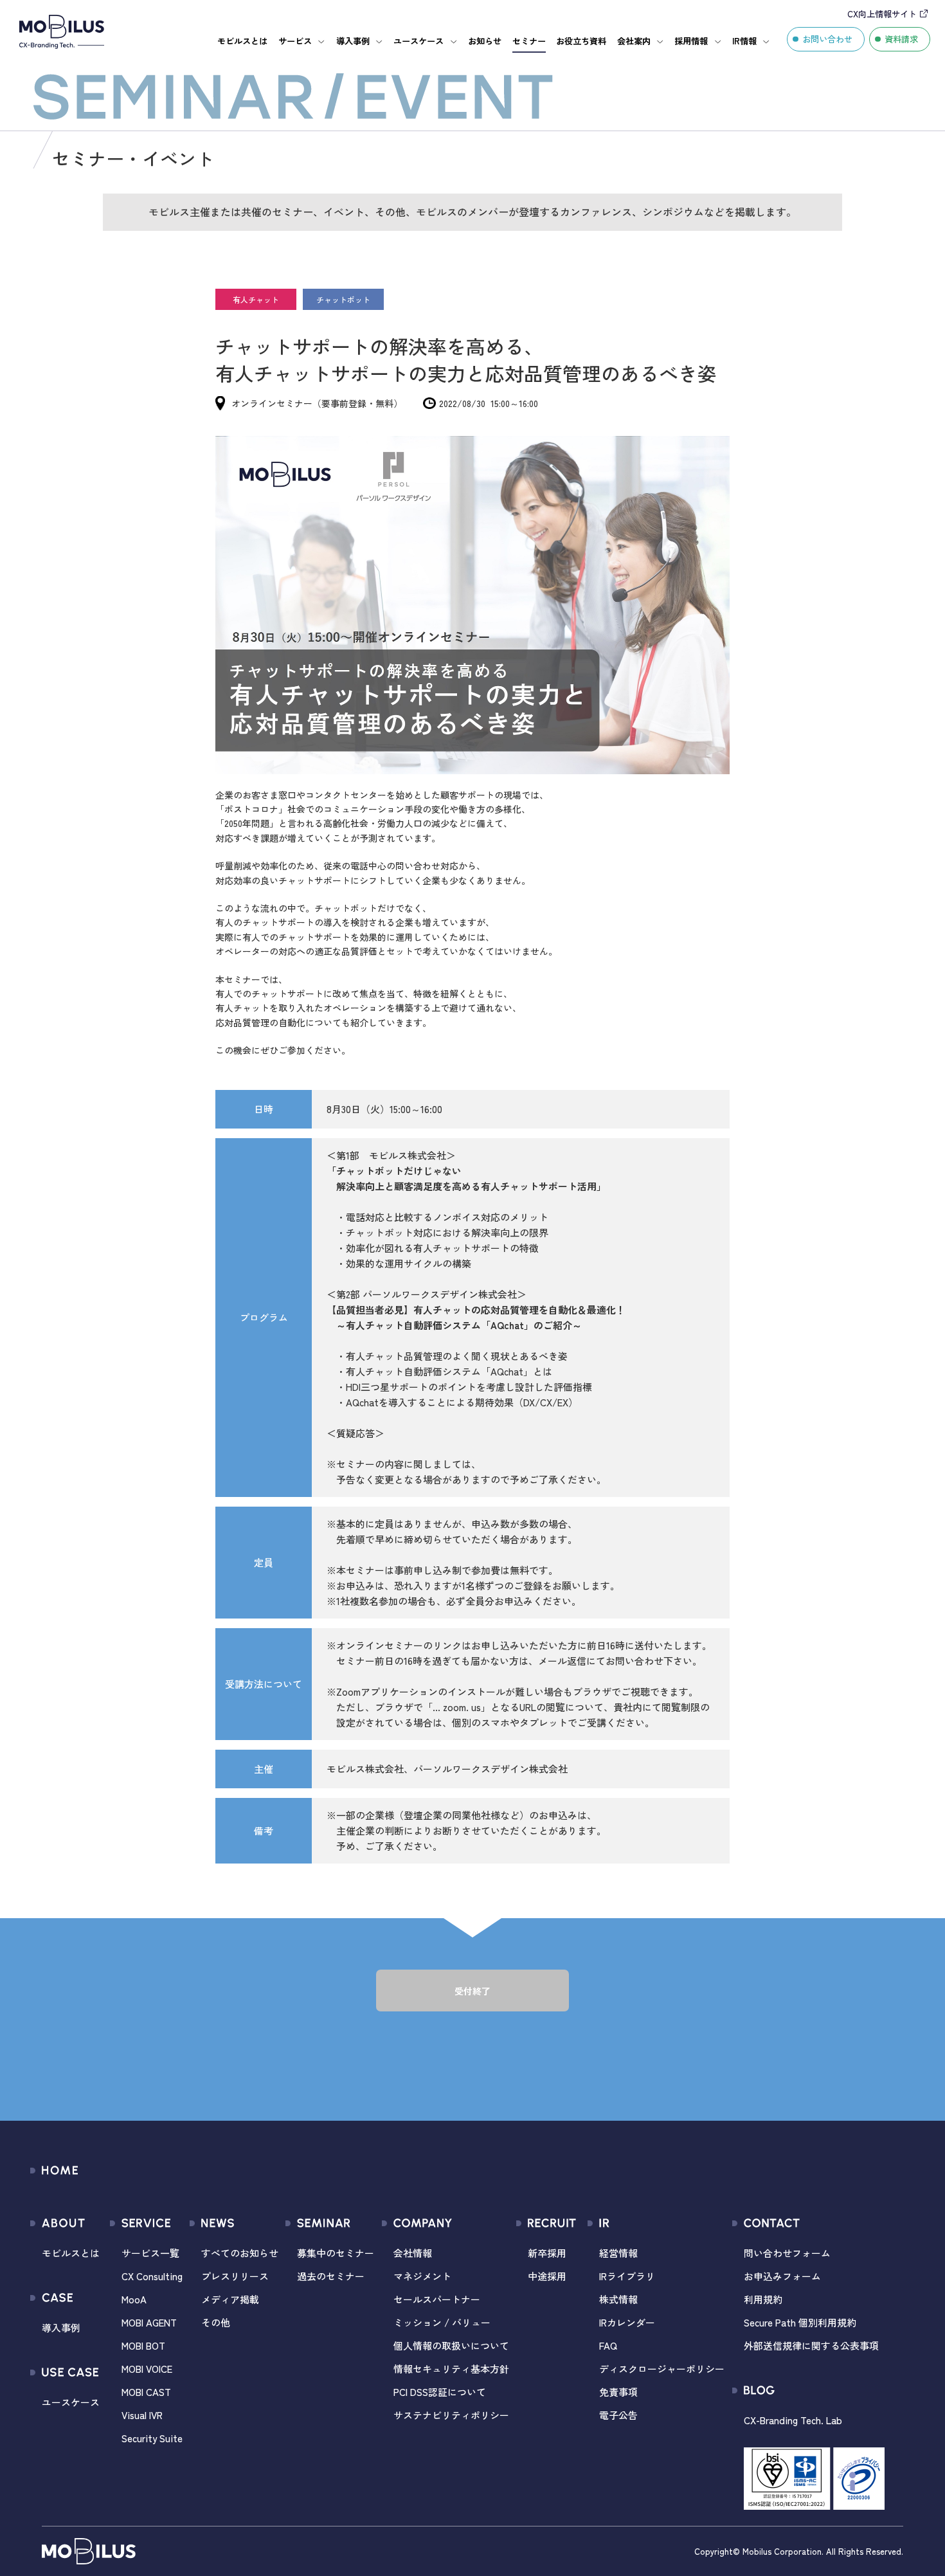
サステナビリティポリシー (451, 2415)
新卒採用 (547, 2253)
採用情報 (691, 41)
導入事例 (353, 41)
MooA (134, 2299)
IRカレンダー (627, 2322)
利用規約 (763, 2299)
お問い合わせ (827, 39)
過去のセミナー (331, 2276)
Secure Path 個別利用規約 (800, 2322)
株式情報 (618, 2299)
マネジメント (422, 2276)
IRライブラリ (627, 2276)
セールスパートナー (437, 2299)
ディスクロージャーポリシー (662, 2369)
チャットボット (343, 299)
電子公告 (618, 2415)
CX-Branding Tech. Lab (793, 2420)
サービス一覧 (150, 2253)
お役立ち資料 (581, 41)
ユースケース (419, 41)
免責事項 (618, 2392)
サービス (295, 41)
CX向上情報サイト (882, 14)
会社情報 (413, 2253)
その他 (216, 2322)
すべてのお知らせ (240, 2253)
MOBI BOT (143, 2345)
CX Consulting (152, 2276)
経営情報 (618, 2253)
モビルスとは (242, 41)
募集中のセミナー (336, 2253)
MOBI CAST (146, 2392)
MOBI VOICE (147, 2369)
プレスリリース (235, 2276)
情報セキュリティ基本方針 (451, 2369)
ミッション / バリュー (442, 2322)
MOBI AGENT (149, 2322)
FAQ (608, 2345)
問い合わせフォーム (787, 2253)
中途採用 (547, 2276)
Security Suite (152, 2438)
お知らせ (485, 41)
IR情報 (744, 41)
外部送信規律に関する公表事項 (811, 2345)
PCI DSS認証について (440, 2392)
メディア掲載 (230, 2299)
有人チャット (256, 299)
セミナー (529, 41)
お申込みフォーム (782, 2276)
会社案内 (634, 41)
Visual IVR (142, 2415)
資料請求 (901, 39)
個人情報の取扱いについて (451, 2345)
